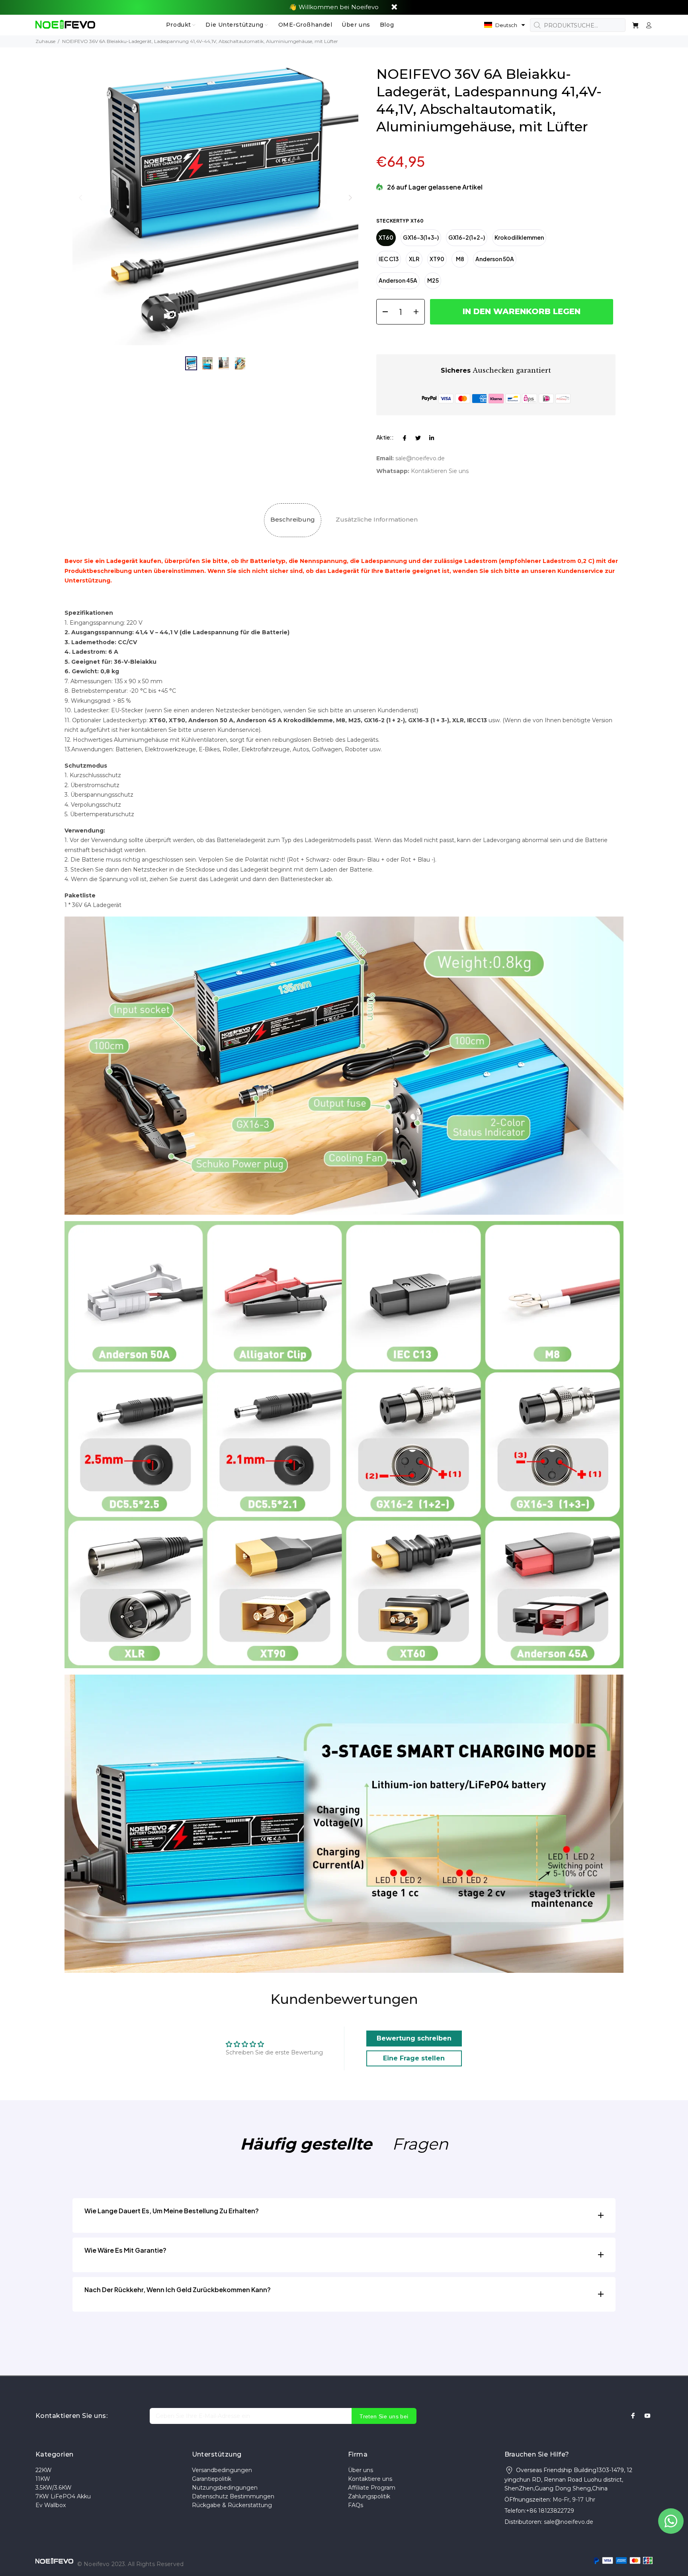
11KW (43, 2479)
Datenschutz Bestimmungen (233, 2496)
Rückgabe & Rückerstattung (232, 2505)
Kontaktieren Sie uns (440, 471)
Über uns (361, 2470)
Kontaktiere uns (370, 2479)
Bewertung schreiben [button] (414, 2038)
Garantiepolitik (212, 2479)
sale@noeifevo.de (420, 458)
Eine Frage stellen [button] (414, 2058)
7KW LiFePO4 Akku (63, 2496)
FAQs (356, 2505)
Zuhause (45, 41)
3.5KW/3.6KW (54, 2488)
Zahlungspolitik (369, 2496)
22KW (44, 2470)
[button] (505, 25)
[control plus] (419, 312)
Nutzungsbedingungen (225, 2488)
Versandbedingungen (222, 2470)
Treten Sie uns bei (384, 2416)
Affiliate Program (372, 2488)
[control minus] (382, 312)
